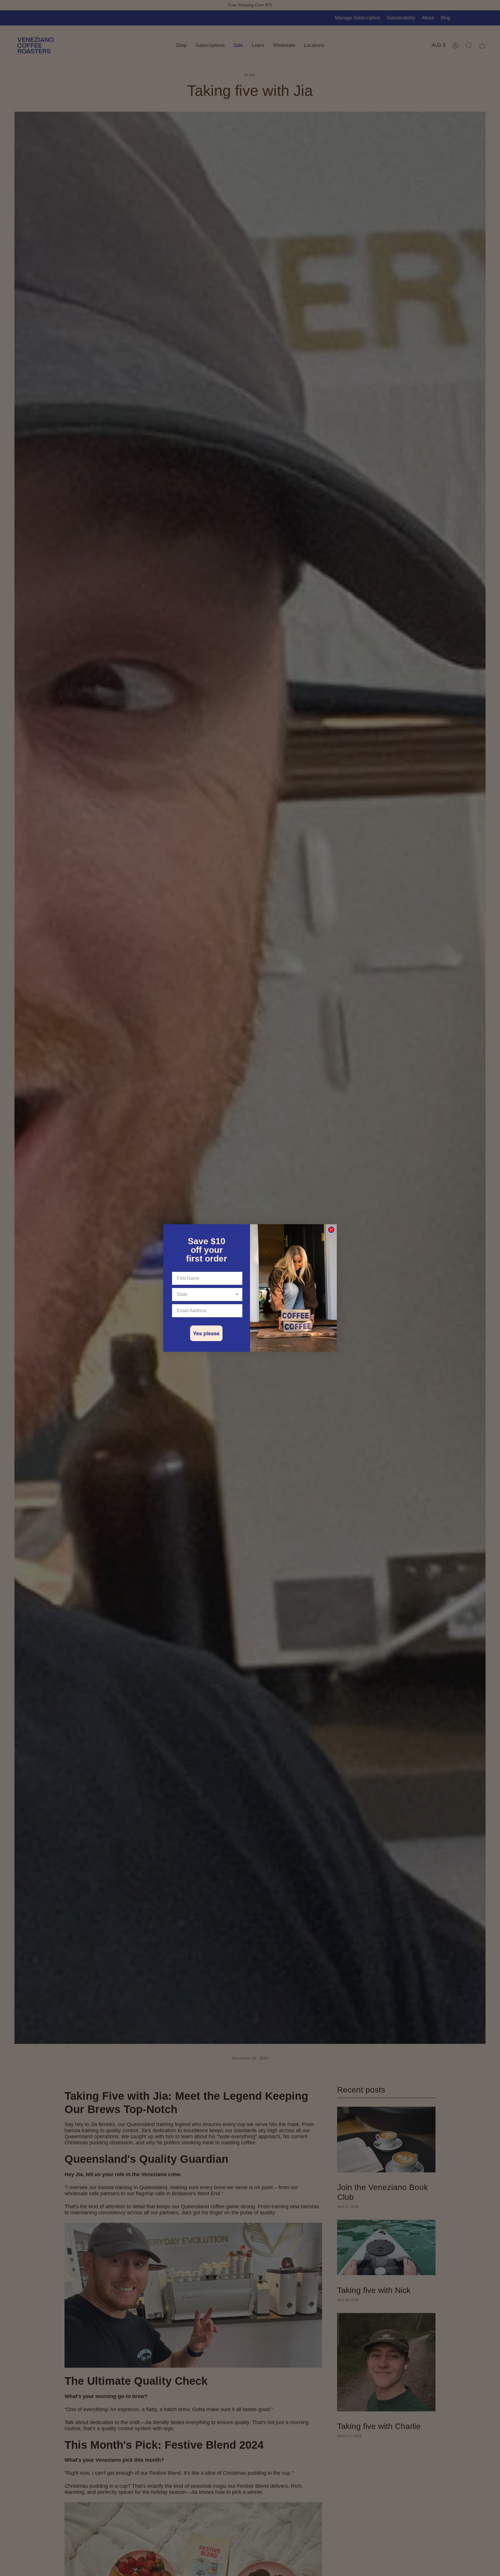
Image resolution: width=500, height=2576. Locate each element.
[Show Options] (237, 1295)
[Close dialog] (331, 1230)
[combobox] (205, 1295)
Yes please (206, 1333)
